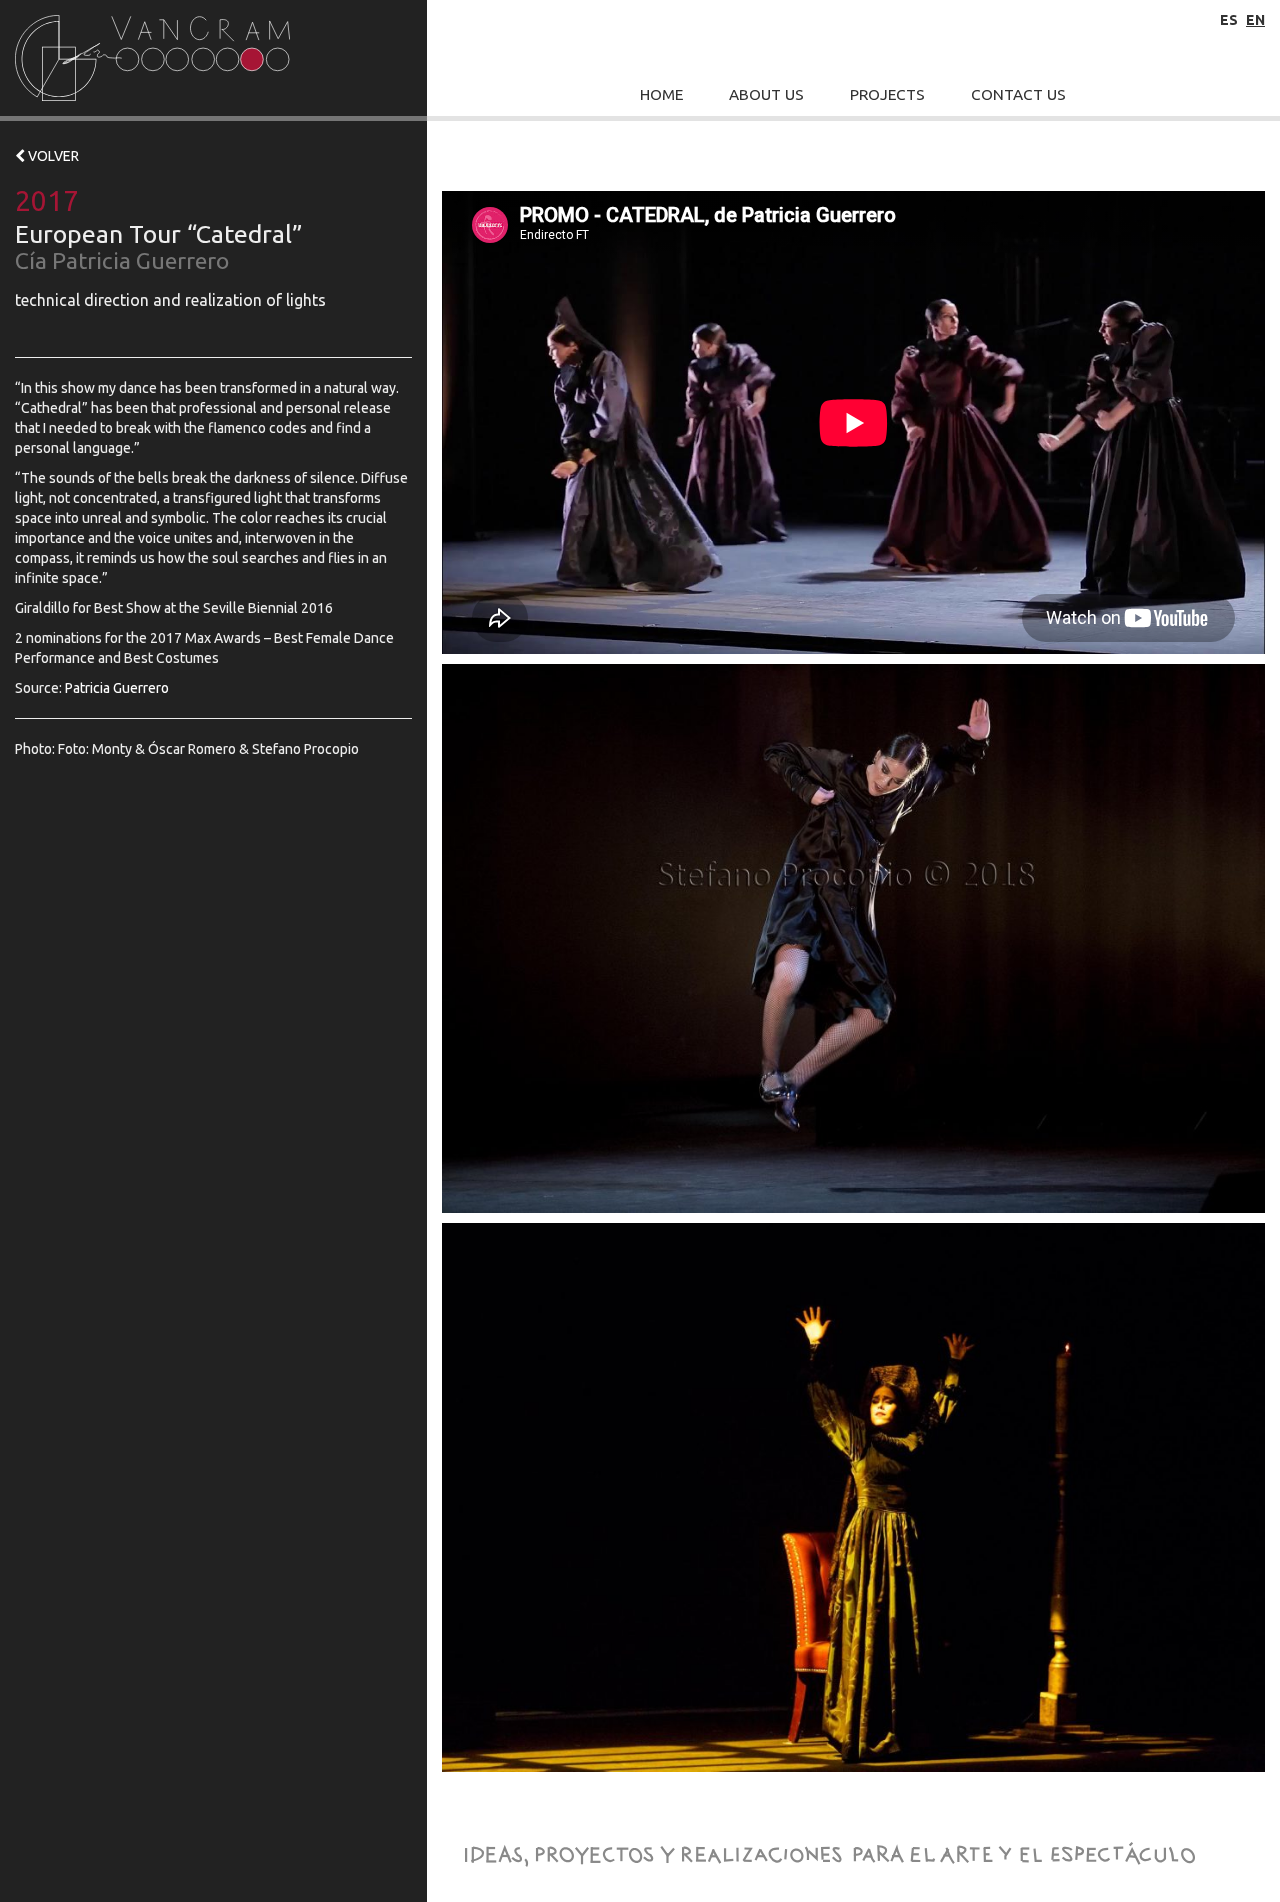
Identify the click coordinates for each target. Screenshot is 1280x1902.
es (1229, 20)
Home (661, 94)
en (1255, 20)
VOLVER (52, 156)
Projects (887, 94)
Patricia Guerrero (117, 688)
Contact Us (1018, 94)
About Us (766, 94)
